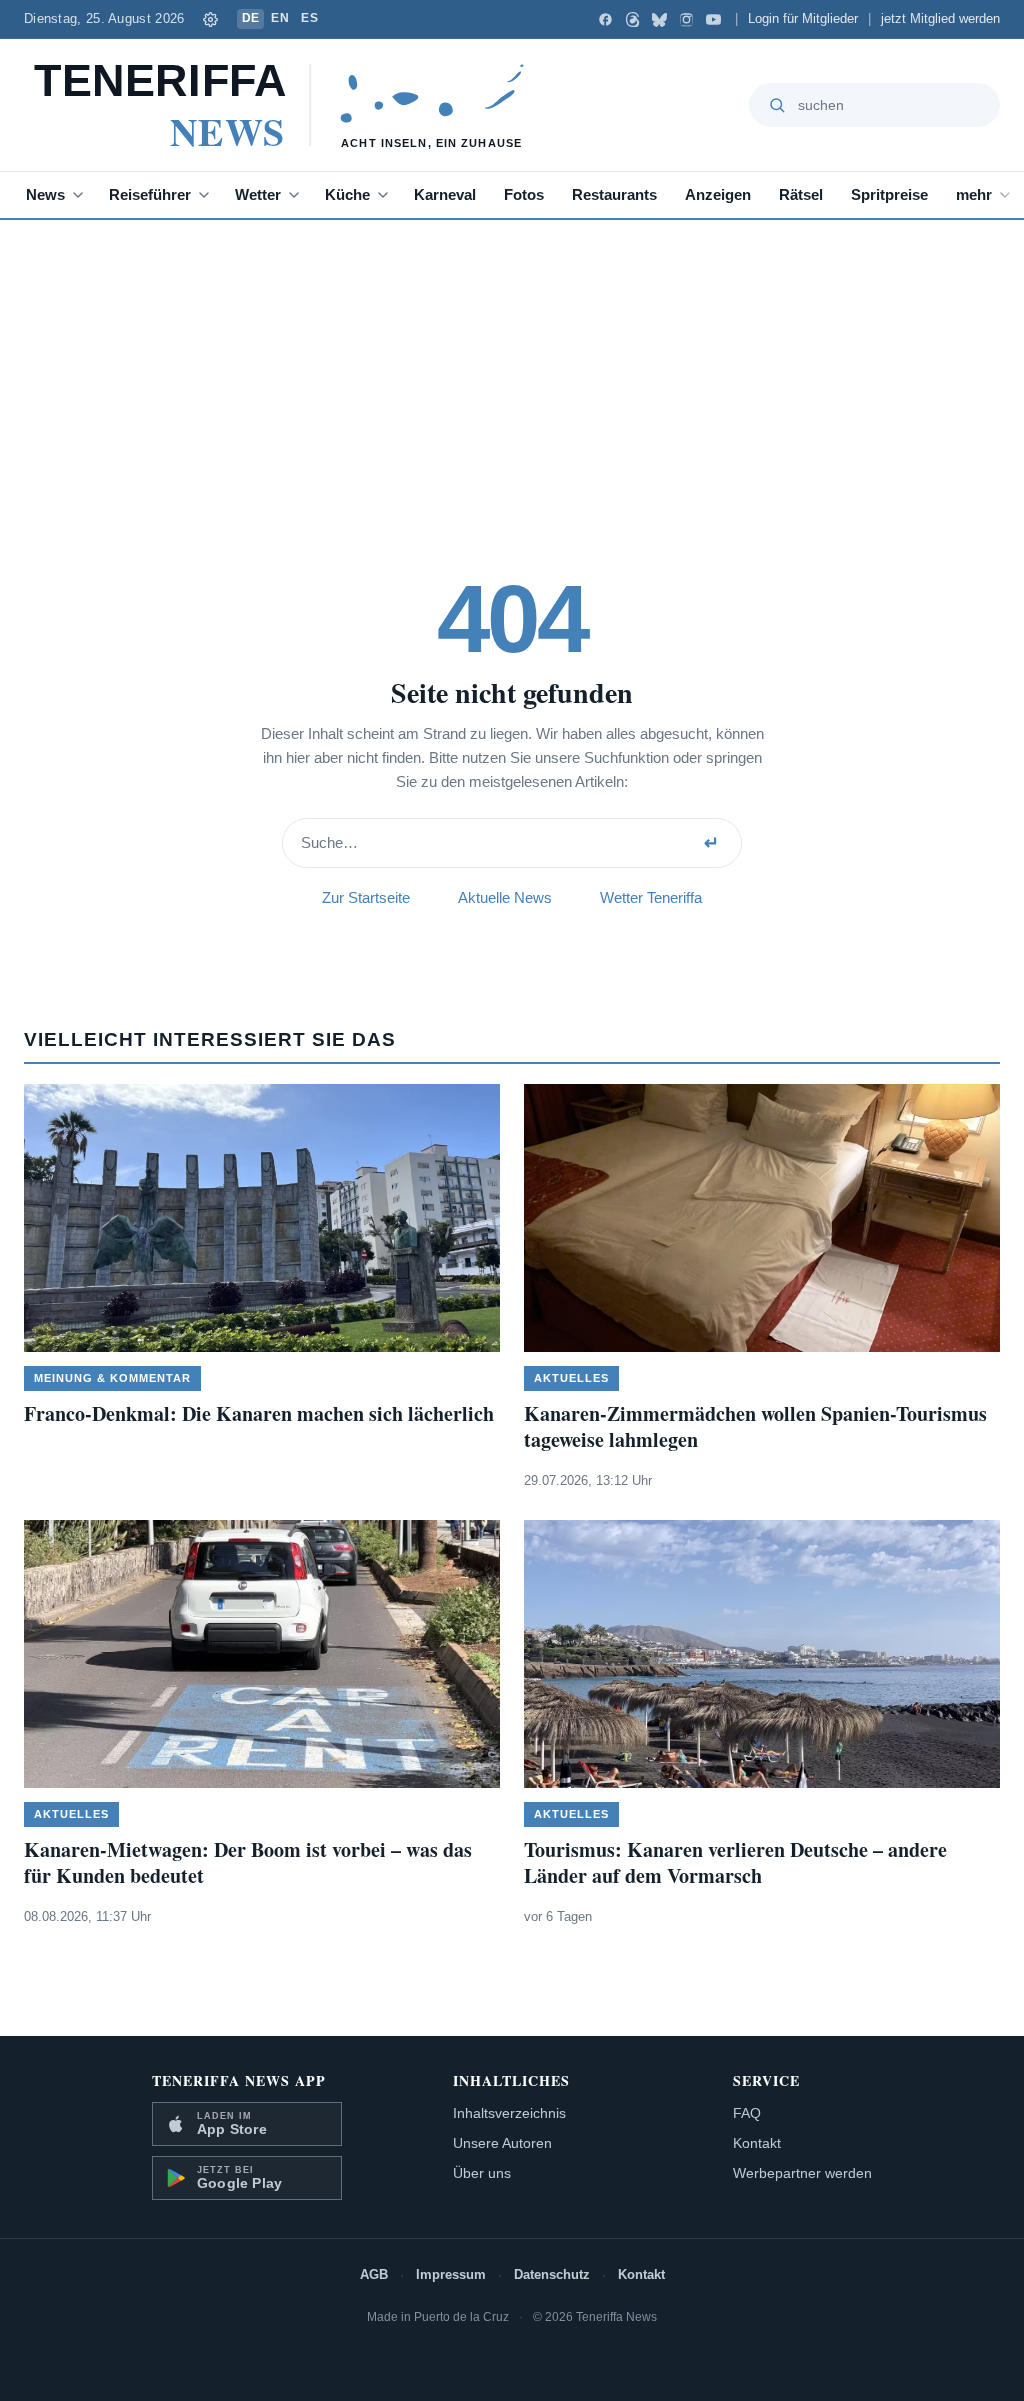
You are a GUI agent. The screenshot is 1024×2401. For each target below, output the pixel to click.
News (45, 194)
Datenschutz (552, 2274)
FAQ (747, 2113)
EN (280, 18)
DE (251, 18)
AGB (374, 2274)
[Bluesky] (659, 19)
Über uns (482, 2173)
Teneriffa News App (239, 2080)
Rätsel (801, 194)
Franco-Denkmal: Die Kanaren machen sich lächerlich (259, 1413)
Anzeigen (718, 194)
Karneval (445, 194)
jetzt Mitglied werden (940, 19)
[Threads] (632, 19)
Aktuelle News (505, 897)
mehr (974, 194)
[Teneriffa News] (288, 105)
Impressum (451, 2274)
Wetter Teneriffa (651, 897)
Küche (347, 194)
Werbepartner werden (802, 2173)
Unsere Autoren (502, 2143)
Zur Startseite (366, 897)
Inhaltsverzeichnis (509, 2113)
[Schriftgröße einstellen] (211, 19)
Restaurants (614, 194)
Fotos (524, 194)
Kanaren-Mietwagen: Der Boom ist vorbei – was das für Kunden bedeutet (248, 1862)
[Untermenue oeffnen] (82, 195)
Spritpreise (889, 194)
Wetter (258, 194)
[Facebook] (605, 19)
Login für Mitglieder (803, 19)
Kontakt (757, 2143)
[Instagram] (686, 19)
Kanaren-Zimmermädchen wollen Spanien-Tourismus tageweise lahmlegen (755, 1426)
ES (309, 18)
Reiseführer (150, 194)
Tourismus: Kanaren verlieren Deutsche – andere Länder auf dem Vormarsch (735, 1862)
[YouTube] (713, 19)
